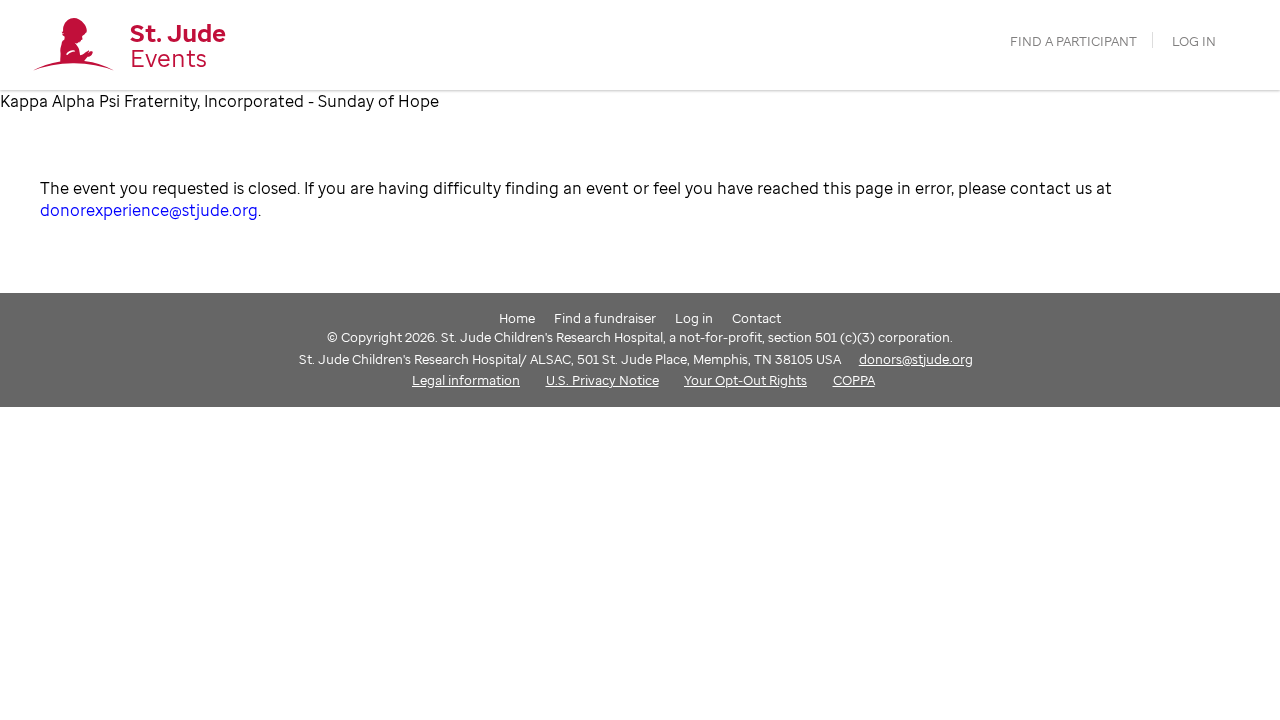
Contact (756, 318)
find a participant (1073, 41)
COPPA (854, 380)
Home (517, 318)
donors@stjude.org (916, 359)
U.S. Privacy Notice (602, 380)
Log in (1194, 41)
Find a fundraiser (605, 318)
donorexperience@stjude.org (149, 210)
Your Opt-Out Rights (745, 380)
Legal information (466, 380)
